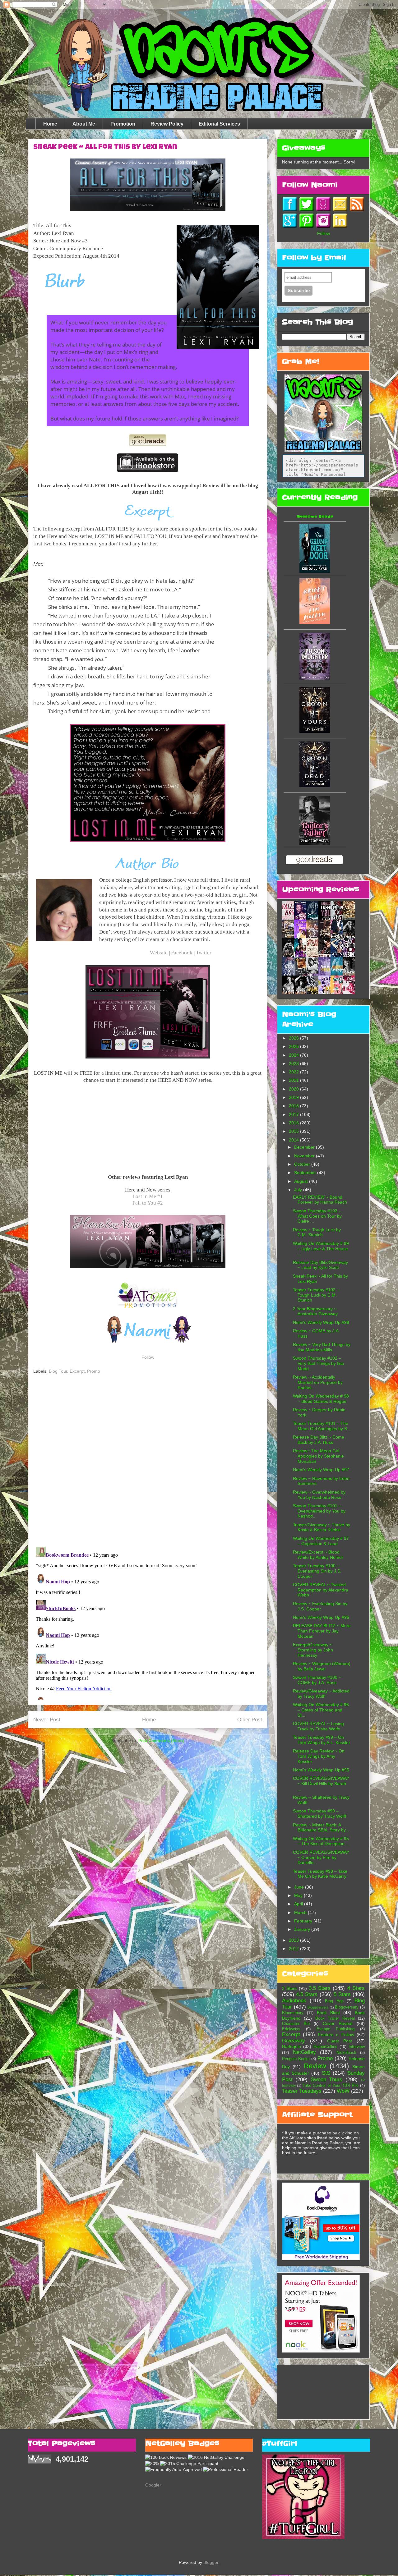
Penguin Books (296, 2059)
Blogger (211, 2562)
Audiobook (294, 2001)
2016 (294, 1123)
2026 (294, 1038)
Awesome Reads (315, 517)
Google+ (154, 2485)
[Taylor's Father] (315, 843)
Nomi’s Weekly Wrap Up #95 (321, 1770)
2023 (294, 1063)
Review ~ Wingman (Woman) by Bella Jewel (322, 1666)
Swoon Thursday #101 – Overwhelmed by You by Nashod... (319, 1511)
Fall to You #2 (148, 1203)
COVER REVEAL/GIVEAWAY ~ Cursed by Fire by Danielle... (321, 1857)
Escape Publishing (336, 2029)
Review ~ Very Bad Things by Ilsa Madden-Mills (322, 1347)
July (299, 1190)
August (302, 1181)
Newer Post (47, 1720)
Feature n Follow (336, 2035)
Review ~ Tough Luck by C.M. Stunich (317, 1232)
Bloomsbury (293, 2013)
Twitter (204, 953)
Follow (148, 1357)
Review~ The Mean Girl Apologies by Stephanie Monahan (318, 1456)
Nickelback (346, 2053)
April (299, 1904)
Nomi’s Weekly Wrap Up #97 (321, 1470)
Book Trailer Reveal (335, 2018)
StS (326, 2073)
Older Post (250, 1720)
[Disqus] (148, 1461)
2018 (294, 1106)
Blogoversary (347, 2007)
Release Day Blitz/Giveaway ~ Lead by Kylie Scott (320, 1265)
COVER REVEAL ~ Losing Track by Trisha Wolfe (318, 1726)
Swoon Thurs (326, 2080)
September (306, 1173)
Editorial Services (219, 124)
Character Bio (296, 2024)
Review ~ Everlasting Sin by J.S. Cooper (320, 1606)
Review (315, 2066)
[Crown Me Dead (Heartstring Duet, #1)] (315, 786)
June (300, 1887)
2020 (294, 1089)
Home (50, 124)
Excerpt (77, 1371)
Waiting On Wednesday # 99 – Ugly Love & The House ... (321, 1249)
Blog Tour (58, 1371)
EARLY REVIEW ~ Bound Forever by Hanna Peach (320, 1200)
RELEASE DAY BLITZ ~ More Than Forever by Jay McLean (322, 1631)
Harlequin (292, 2046)
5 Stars (342, 1994)
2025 (294, 1046)
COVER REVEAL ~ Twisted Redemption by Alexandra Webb (321, 1590)
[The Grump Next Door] (315, 571)
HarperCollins (325, 2047)
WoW (343, 2091)
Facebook (182, 953)
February (304, 1921)
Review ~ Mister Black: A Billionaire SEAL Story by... (321, 1828)
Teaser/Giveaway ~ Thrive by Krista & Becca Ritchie (322, 1527)
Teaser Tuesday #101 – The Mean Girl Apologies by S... (322, 1426)
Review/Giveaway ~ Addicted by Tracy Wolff (321, 1694)
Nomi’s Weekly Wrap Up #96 (321, 1617)
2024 (294, 1055)
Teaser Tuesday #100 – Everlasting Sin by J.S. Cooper (317, 1571)
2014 (294, 1140)
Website (159, 953)
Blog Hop (334, 2001)
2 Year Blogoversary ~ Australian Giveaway (315, 1311)
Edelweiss (291, 2029)
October (303, 1164)
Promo (94, 1371)
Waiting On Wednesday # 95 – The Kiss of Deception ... (321, 1841)
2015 (294, 1131)
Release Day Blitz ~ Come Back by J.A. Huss (319, 1440)
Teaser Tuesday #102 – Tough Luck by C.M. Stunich (316, 1295)
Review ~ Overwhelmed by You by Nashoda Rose (319, 1495)
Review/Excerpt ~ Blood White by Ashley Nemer (318, 1555)
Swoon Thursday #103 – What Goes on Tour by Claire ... (317, 1216)
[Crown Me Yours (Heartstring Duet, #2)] (315, 731)
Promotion (123, 124)
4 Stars (356, 1988)
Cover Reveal (338, 2023)
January (303, 1929)
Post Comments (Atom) (161, 1741)
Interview (357, 2047)
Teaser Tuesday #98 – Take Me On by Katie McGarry (320, 1874)
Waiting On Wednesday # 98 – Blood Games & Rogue (321, 1399)
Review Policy (167, 124)
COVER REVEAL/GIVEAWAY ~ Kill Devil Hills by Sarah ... (321, 1784)
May (299, 1895)
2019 (294, 1097)
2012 (294, 1949)
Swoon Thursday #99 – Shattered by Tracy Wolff (319, 1814)
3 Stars (289, 1988)
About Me (84, 124)
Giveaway (294, 2041)
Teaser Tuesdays (302, 2091)
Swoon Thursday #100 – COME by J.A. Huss (317, 1680)
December (305, 1147)
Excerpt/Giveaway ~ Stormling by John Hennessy (313, 1650)
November (305, 1156)
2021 (294, 1080)
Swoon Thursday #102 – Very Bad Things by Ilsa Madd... (318, 1363)
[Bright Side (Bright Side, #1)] (315, 622)
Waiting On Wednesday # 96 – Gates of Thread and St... (321, 1710)
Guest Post (340, 2041)
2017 (294, 1114)
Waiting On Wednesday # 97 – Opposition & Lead (321, 1541)
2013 (294, 1940)
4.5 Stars (307, 1994)
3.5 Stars (320, 1988)
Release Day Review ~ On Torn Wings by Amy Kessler (319, 1756)
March (301, 1912)
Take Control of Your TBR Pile (331, 2086)
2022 (294, 1072)
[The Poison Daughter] (315, 678)
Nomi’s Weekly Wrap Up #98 (321, 1322)
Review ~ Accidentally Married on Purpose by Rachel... (318, 1382)
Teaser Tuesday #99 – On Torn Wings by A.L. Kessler (322, 1740)
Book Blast (328, 2013)
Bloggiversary (318, 2007)
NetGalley (304, 2052)
